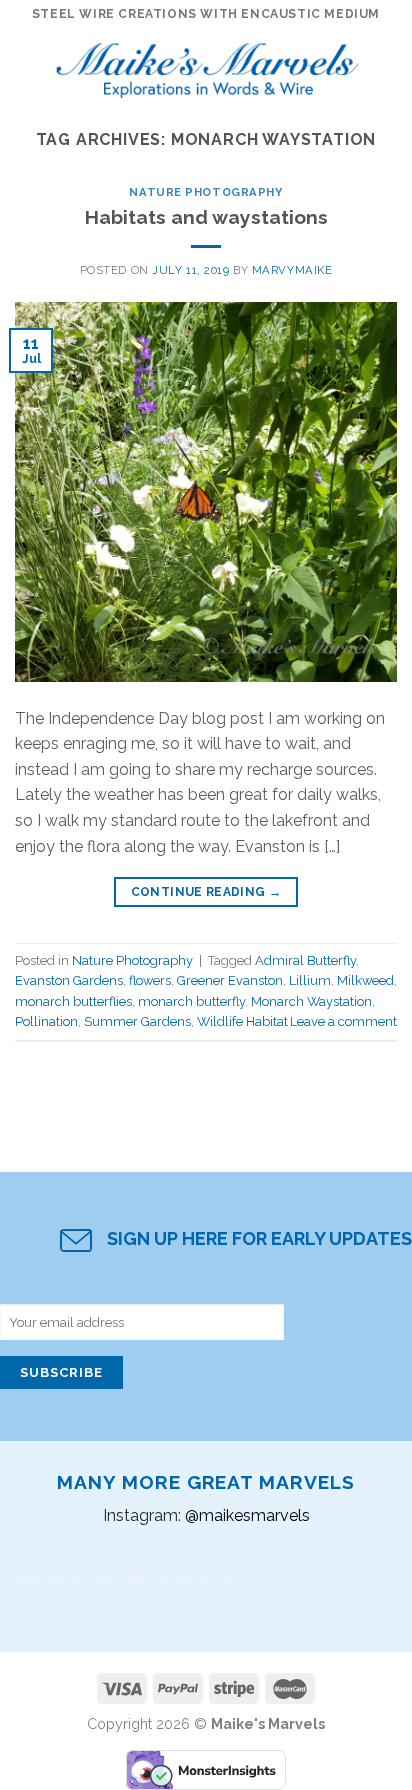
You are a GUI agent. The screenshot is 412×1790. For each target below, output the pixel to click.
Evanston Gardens (69, 980)
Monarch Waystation (311, 1001)
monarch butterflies (73, 1001)
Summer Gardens (137, 1021)
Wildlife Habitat (242, 1021)
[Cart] (387, 65)
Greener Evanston (230, 980)
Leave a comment (343, 1021)
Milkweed (365, 980)
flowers (150, 980)
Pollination (46, 1021)
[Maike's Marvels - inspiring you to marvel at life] (208, 65)
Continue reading (206, 892)
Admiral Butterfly (305, 960)
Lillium (310, 980)
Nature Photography (205, 192)
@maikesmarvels (247, 1515)
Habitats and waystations (206, 217)
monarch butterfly (191, 1001)
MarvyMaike (292, 270)
